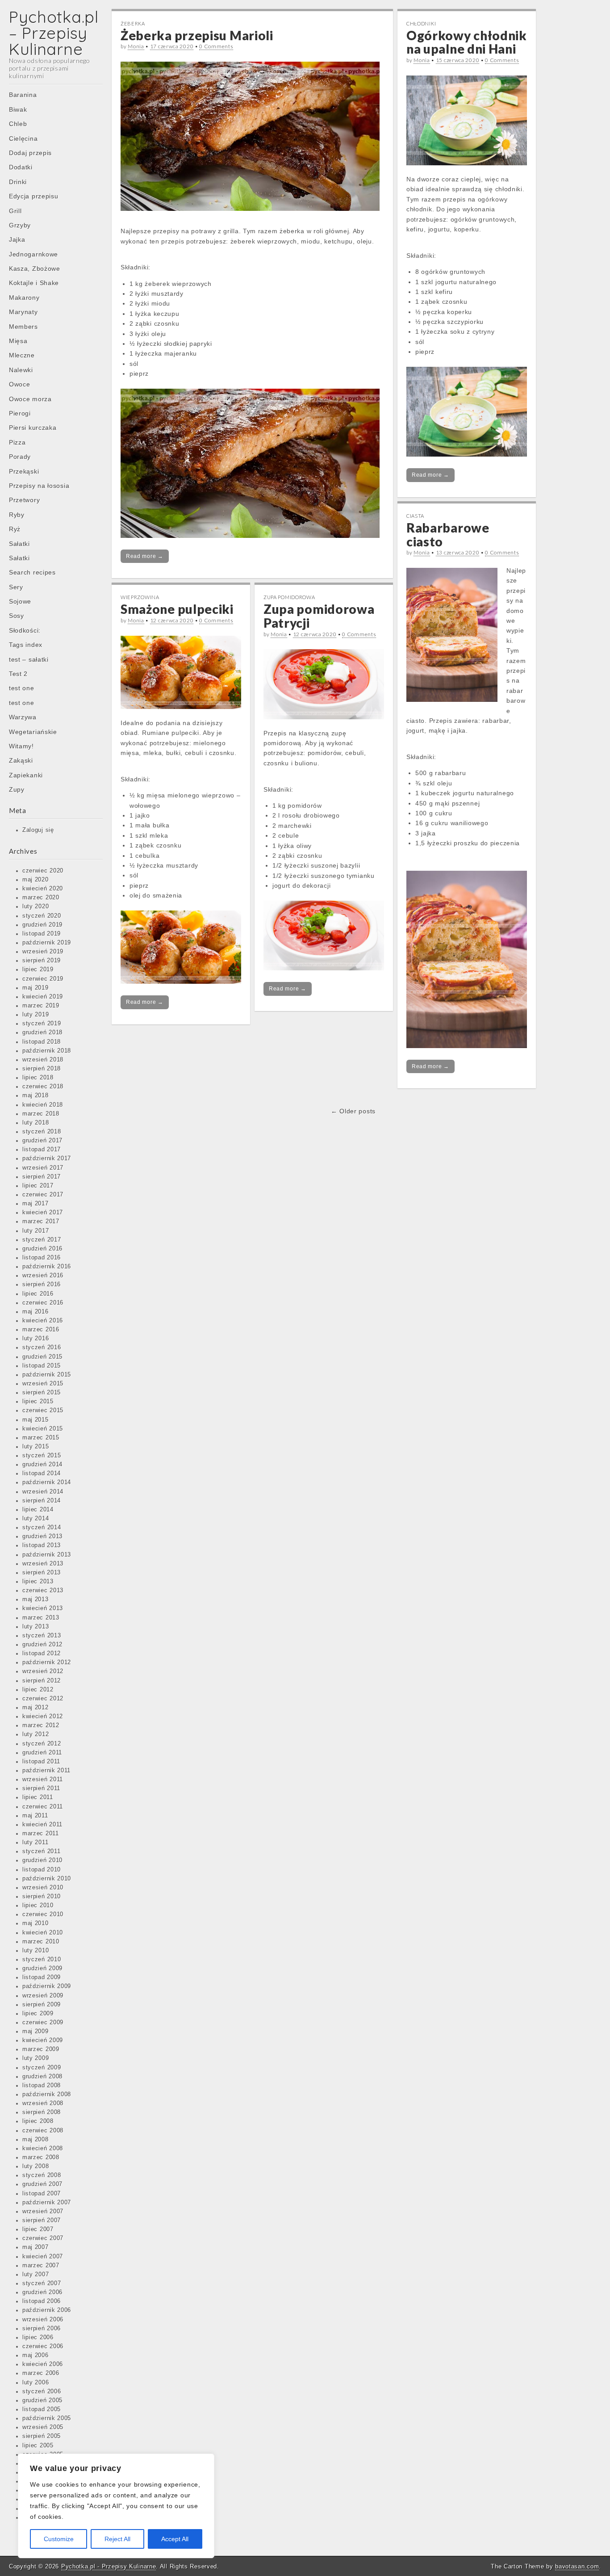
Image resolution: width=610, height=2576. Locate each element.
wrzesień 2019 (43, 952)
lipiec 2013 (38, 1582)
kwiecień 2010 (43, 1933)
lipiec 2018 (38, 1078)
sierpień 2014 (42, 1501)
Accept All (175, 2539)
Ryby (17, 515)
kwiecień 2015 (43, 1429)
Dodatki (21, 167)
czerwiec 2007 (43, 2238)
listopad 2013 (42, 1545)
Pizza (17, 442)
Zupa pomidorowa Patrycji (319, 616)
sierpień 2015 (42, 1393)
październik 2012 (47, 1662)
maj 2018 (36, 1095)
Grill (15, 211)
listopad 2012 (42, 1653)
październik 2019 (47, 943)
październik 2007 (47, 2203)
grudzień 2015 (42, 1357)
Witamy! (21, 746)
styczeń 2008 (42, 2175)
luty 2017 (36, 1231)
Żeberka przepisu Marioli (197, 35)
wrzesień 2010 (43, 1888)
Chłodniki (421, 23)
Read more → (145, 556)
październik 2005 (47, 2418)
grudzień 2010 (42, 1860)
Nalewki (21, 370)
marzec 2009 (41, 2049)
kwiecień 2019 (43, 997)
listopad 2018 (42, 1042)
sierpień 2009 (42, 2005)
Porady (20, 457)
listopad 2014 (42, 1473)
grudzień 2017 (42, 1141)
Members (23, 327)
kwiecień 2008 (43, 2148)
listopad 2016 (42, 1258)
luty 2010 (36, 1951)
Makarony (24, 298)
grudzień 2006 (42, 2292)
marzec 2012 (41, 1725)
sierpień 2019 (42, 961)
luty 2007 (36, 2274)
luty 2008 (36, 2166)
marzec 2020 (41, 898)
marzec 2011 (41, 1833)
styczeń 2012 (42, 1744)
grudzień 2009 (42, 1968)
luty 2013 (36, 1627)
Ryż (15, 529)
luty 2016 (36, 1338)
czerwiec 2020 (43, 871)
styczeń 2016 (42, 1347)
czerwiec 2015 (43, 1410)
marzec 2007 (41, 2266)
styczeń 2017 (42, 1240)
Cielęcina (23, 138)
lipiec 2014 (38, 1510)
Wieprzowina (140, 597)
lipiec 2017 (38, 1186)
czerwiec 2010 (43, 1914)
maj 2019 (36, 988)
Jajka (17, 239)
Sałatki (19, 544)
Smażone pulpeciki (177, 609)
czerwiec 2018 (43, 1087)
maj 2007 (36, 2247)
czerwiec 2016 (43, 1303)
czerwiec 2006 (43, 2346)
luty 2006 (36, 2383)
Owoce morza (30, 399)
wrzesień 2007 (43, 2211)
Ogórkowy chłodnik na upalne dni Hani (467, 42)
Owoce (20, 384)
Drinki (18, 182)
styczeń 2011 (41, 1851)
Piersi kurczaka (33, 428)
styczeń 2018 (42, 1132)
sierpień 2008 (42, 2112)
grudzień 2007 (42, 2184)
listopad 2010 (42, 1870)
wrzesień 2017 (43, 1168)
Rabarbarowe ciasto (448, 535)
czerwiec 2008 (43, 2131)
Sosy (17, 616)
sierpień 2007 (42, 2220)
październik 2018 (47, 1051)
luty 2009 (36, 2058)
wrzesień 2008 (43, 2103)
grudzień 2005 (42, 2400)
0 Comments (216, 46)
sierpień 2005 (42, 2436)
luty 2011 (35, 1842)
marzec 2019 (41, 1006)
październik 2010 (47, 1879)
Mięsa (18, 341)
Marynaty (23, 312)
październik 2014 (47, 1482)
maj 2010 (36, 1923)
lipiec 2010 (38, 1905)
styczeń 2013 (42, 1636)
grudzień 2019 (42, 925)
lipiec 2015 (38, 1401)
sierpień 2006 (42, 2328)
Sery (16, 587)
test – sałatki (29, 659)
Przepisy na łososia (39, 486)
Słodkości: (25, 630)
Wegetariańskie (33, 732)
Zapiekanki (26, 775)
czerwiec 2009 (43, 2022)
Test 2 (18, 674)
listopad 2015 (42, 1366)
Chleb (18, 124)
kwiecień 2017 (43, 1212)
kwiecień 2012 (43, 1716)
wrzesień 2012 (43, 1671)
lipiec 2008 (38, 2121)
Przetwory (24, 500)
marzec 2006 (41, 2373)
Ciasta (415, 516)
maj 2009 (36, 2031)
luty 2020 (36, 906)
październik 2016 (47, 1267)
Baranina (23, 95)
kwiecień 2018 (43, 1105)
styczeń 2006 (42, 2391)
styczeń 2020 (42, 916)
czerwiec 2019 (43, 979)
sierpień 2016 (42, 1284)
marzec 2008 (41, 2157)
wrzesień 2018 (43, 1060)
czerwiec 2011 (43, 1807)
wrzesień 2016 (43, 1275)
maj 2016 (36, 1312)
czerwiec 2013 (43, 1590)
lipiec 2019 (38, 969)
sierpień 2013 (42, 1573)
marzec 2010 (41, 1942)
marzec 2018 (41, 1114)
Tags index (26, 645)
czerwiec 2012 (43, 1699)
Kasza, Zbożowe (35, 269)
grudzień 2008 (42, 2077)
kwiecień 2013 (43, 1608)
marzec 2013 (41, 1618)
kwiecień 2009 (43, 2040)
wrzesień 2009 (43, 1996)
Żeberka (133, 23)
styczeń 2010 (42, 1959)
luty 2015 (36, 1447)
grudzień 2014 (42, 1464)
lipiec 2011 (38, 1797)
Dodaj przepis (30, 153)
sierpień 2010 (42, 1896)
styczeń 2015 (42, 1456)
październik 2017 (47, 1158)
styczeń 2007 (42, 2283)
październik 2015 (47, 1375)
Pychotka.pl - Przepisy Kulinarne (109, 2566)
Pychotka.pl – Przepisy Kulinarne (54, 33)
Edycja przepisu (34, 196)
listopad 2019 (42, 934)
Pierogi (20, 413)
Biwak (18, 109)
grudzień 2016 (42, 1249)
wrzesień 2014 (43, 1492)
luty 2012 (36, 1734)
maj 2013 (36, 1599)
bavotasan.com (577, 2566)
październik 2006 (47, 2310)
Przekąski (24, 471)
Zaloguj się (38, 830)
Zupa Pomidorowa (289, 597)
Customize (59, 2539)
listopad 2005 (42, 2409)
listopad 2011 (41, 1762)
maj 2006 (36, 2355)
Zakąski (21, 760)
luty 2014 (36, 1519)
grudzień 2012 (42, 1645)
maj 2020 (36, 880)
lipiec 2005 (38, 2446)
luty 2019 (36, 1015)
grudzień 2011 (42, 1753)
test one (22, 688)
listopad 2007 (42, 2194)
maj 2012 (36, 1708)
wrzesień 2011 (43, 1779)
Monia (136, 46)
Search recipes (32, 572)
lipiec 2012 (38, 1690)
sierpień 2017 (42, 1177)
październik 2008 (47, 2094)
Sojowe (20, 601)
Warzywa (23, 717)
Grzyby (20, 225)
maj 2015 (36, 1420)
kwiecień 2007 (43, 2257)
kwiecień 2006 (43, 2364)
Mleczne (22, 355)
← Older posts (353, 1111)
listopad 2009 (42, 1977)
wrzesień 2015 (43, 1384)
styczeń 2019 (42, 1024)
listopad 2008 (42, 2085)
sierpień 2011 (41, 1788)
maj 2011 (35, 1816)
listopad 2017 (42, 1150)
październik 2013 (47, 1555)
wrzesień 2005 (43, 2427)
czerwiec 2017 (43, 1195)
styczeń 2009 (42, 2068)
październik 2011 (46, 1770)
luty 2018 (36, 1123)
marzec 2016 (41, 1330)
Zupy (17, 789)
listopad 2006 (42, 2301)
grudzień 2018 (42, 1032)
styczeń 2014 (42, 1527)
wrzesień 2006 (43, 2320)
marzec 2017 (41, 1221)
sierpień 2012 (42, 1681)
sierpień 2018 (42, 1069)
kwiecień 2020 (43, 889)
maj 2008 (36, 2140)
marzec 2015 (41, 1438)
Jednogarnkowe (33, 254)
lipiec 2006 (38, 2337)
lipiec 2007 (38, 2229)
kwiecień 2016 (43, 1321)
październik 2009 (47, 1986)
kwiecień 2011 (42, 1825)
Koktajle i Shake (34, 283)
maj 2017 (36, 1204)
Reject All (117, 2539)
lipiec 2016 (38, 1294)
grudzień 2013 (42, 1536)
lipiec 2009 (38, 2014)
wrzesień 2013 (43, 1564)
